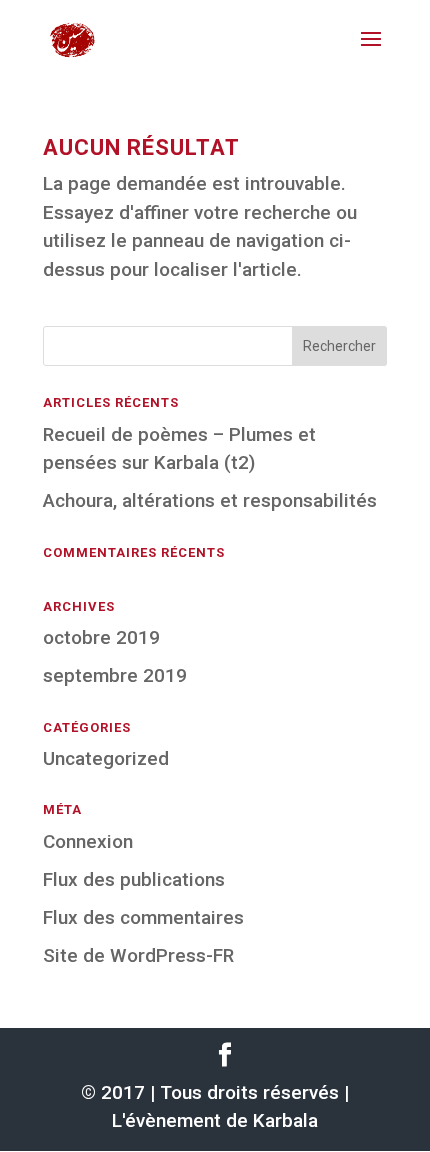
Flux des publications (134, 879)
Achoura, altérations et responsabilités (210, 500)
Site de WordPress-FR (138, 955)
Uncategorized (106, 758)
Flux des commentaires (143, 917)
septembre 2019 (115, 675)
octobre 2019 (101, 637)
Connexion (88, 841)
